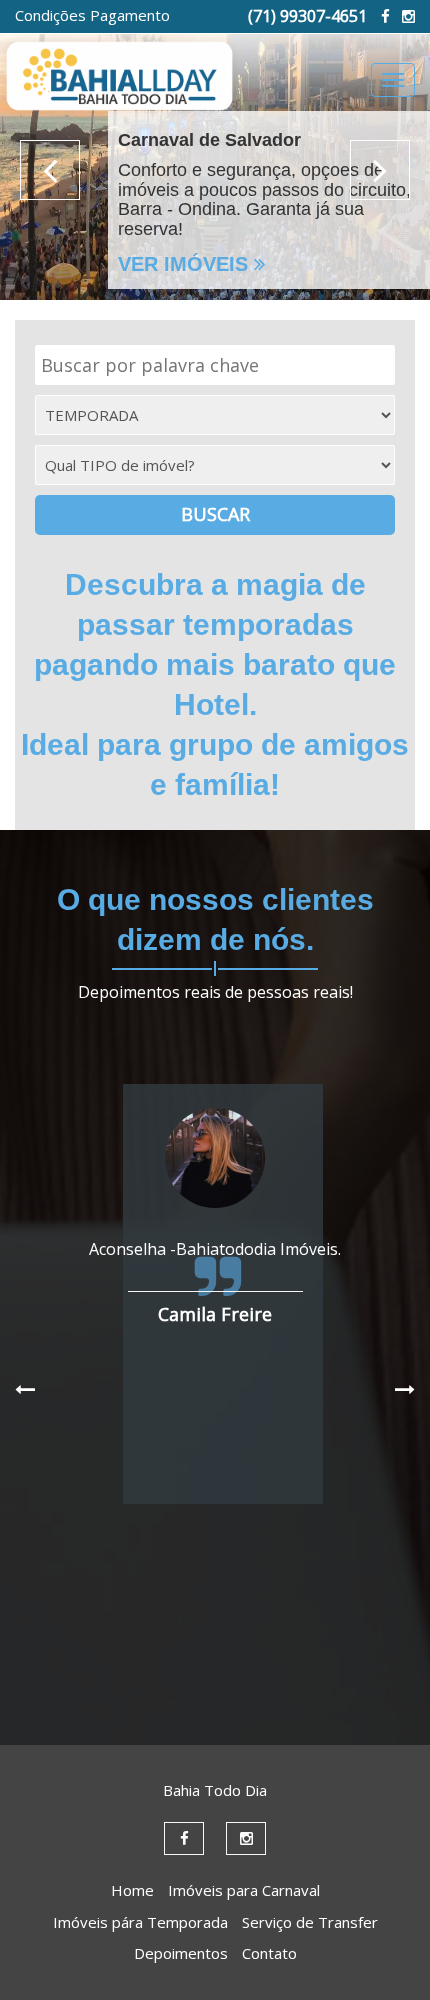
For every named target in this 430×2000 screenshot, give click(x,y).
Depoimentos (181, 1953)
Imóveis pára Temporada (140, 1922)
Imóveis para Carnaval (244, 1890)
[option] (215, 150)
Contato (269, 1953)
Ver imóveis (186, 264)
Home (132, 1890)
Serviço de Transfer (310, 1922)
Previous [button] (50, 170)
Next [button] (380, 170)
